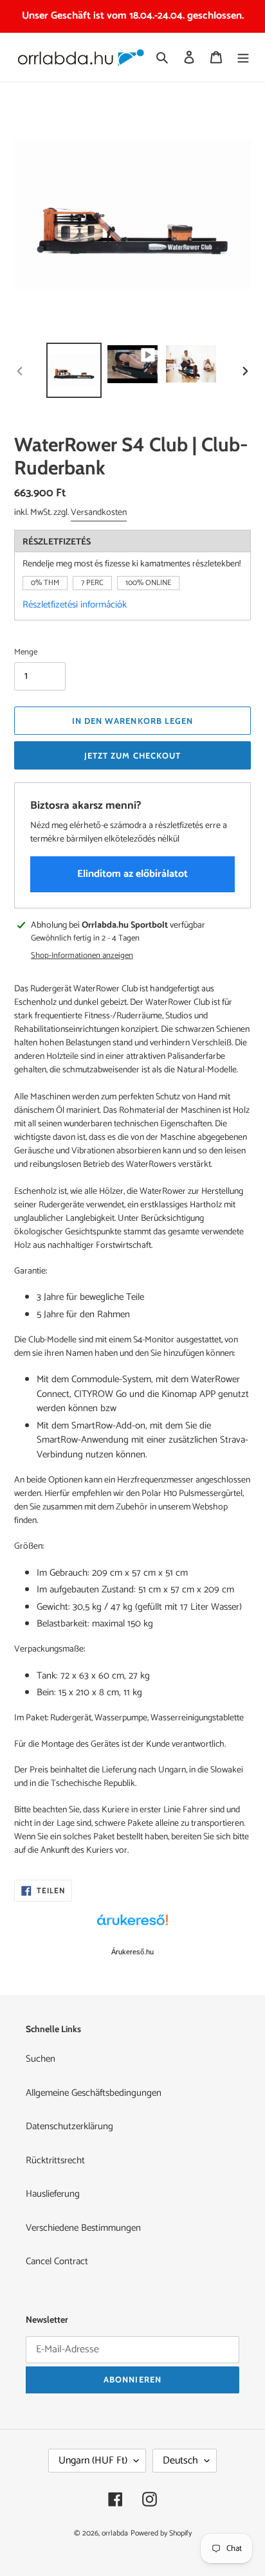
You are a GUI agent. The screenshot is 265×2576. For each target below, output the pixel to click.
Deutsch (180, 2461)
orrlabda (115, 2533)
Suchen (41, 2059)
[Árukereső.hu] (132, 1927)
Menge (26, 653)
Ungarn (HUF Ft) (93, 2461)
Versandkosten (99, 513)
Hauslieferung (53, 2194)
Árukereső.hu (132, 1952)
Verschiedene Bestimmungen (83, 2228)
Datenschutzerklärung (69, 2126)
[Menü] (243, 58)
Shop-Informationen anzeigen (82, 956)
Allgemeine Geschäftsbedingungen (94, 2093)
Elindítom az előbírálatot (132, 874)
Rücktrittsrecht (55, 2160)
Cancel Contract (57, 2261)
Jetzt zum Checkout (132, 755)
